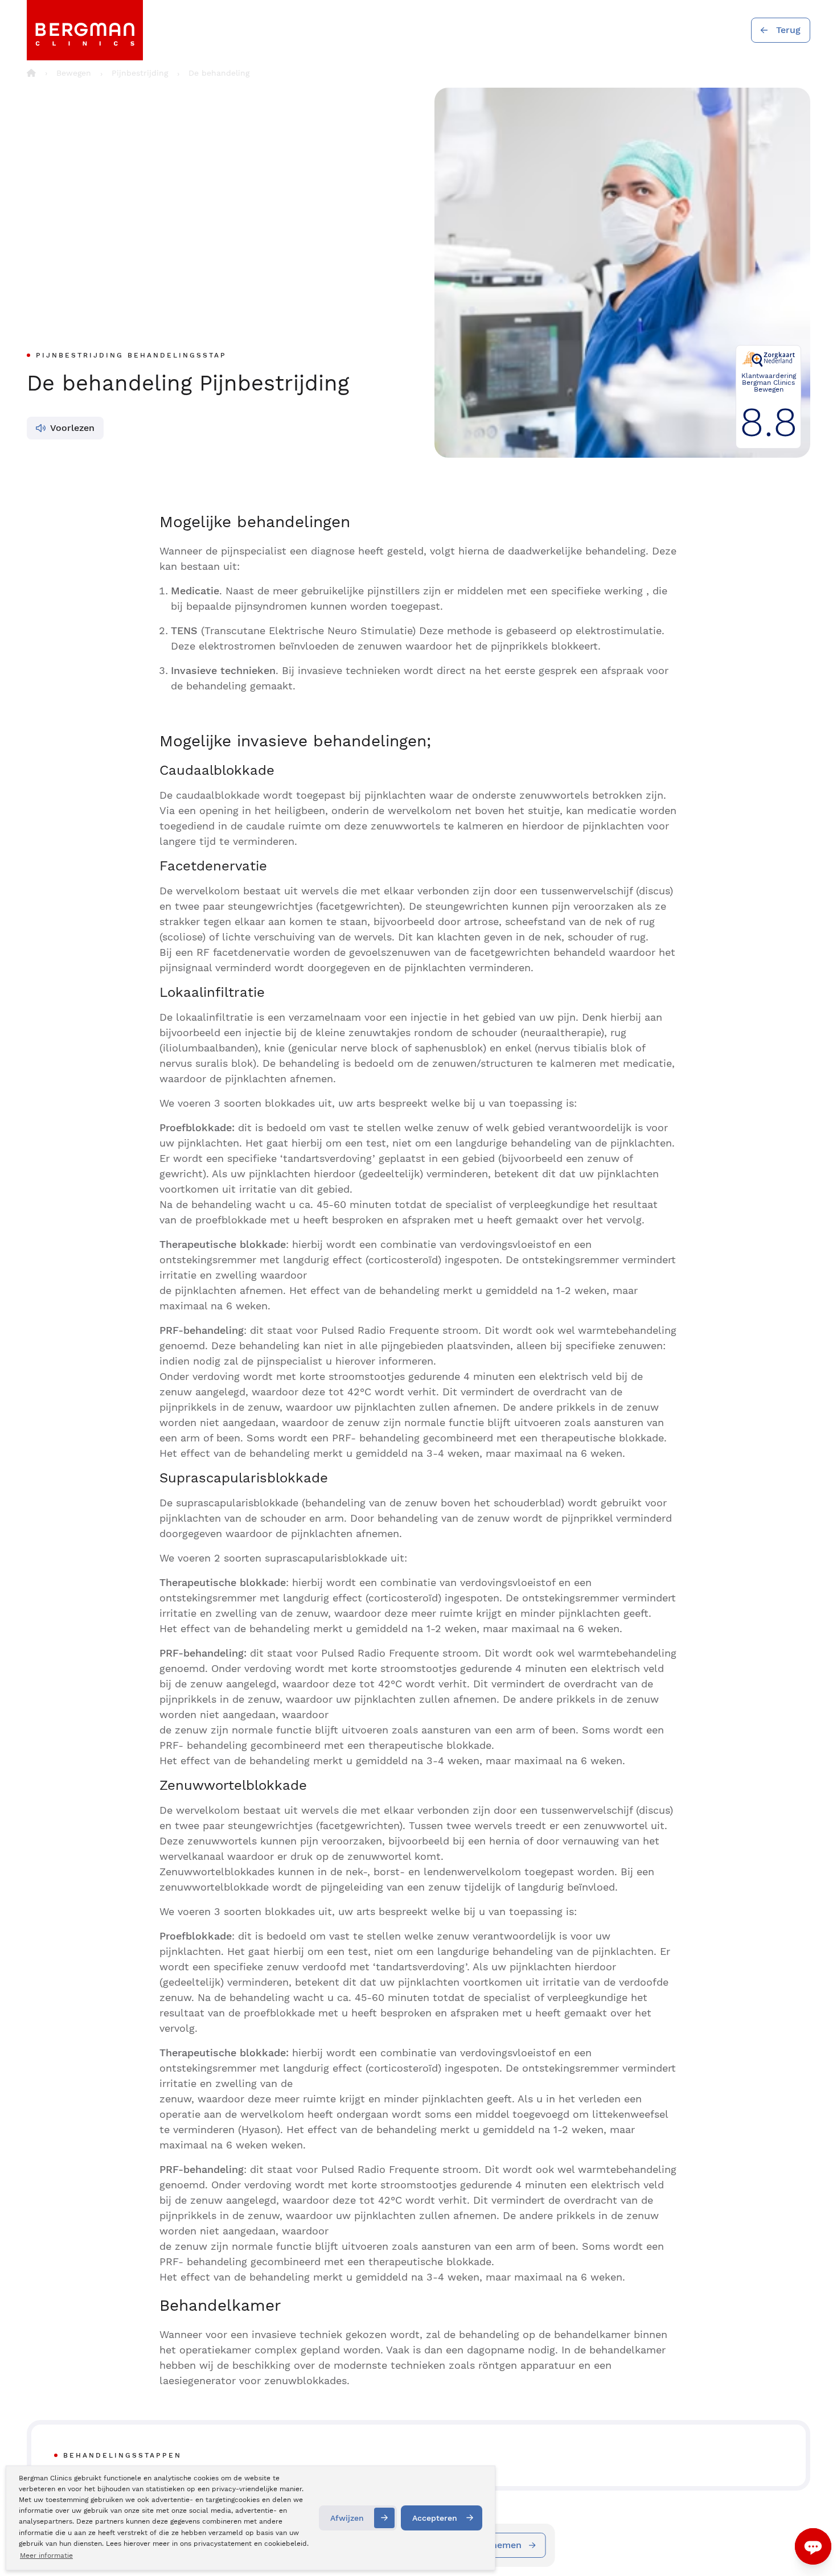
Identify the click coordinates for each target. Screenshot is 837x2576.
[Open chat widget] (813, 2546)
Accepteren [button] (435, 2518)
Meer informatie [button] (46, 2556)
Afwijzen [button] (347, 2518)
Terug (788, 30)
